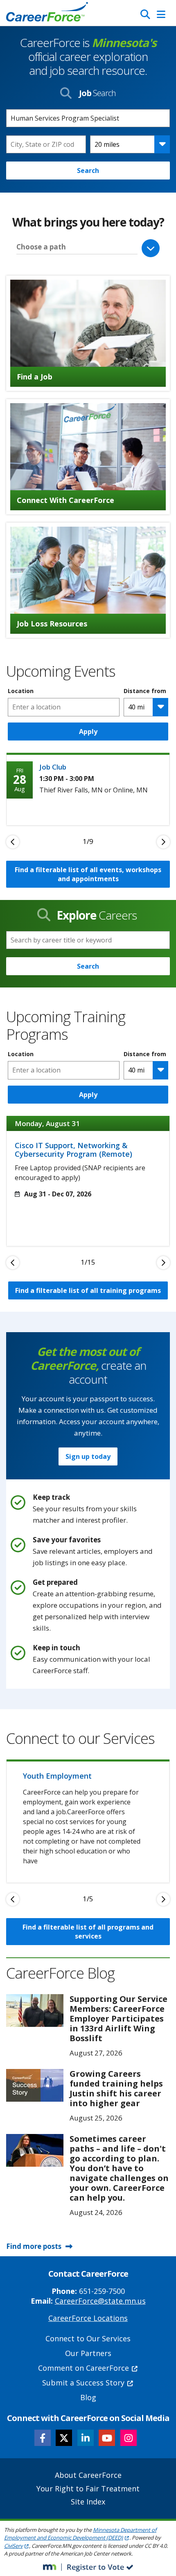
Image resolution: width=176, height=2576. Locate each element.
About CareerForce (88, 2475)
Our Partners (88, 2353)
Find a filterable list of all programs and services (88, 1932)
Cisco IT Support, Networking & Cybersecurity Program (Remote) (73, 1150)
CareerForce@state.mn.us (100, 2301)
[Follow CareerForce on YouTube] (107, 2438)
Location (21, 691)
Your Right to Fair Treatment (88, 2488)
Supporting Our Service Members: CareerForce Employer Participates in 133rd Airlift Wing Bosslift (118, 2018)
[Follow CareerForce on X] (64, 2438)
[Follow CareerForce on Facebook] (43, 2438)
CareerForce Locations (88, 2318)
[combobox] (46, 144)
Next (163, 842)
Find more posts (34, 2246)
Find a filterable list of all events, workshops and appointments (88, 874)
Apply (88, 732)
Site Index (88, 2502)
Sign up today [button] (88, 1456)
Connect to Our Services (88, 2338)
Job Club (53, 767)
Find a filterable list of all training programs (88, 1290)
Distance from (145, 691)
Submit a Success (83, 2383)
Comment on (83, 2368)
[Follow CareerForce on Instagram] (129, 2438)
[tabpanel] (88, 789)
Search (88, 171)
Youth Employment (57, 1776)
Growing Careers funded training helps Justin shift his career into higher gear (116, 2088)
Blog (88, 2397)
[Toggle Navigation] (161, 14)
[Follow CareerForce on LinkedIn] (86, 2438)
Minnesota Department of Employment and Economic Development (80, 2534)
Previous (13, 842)
